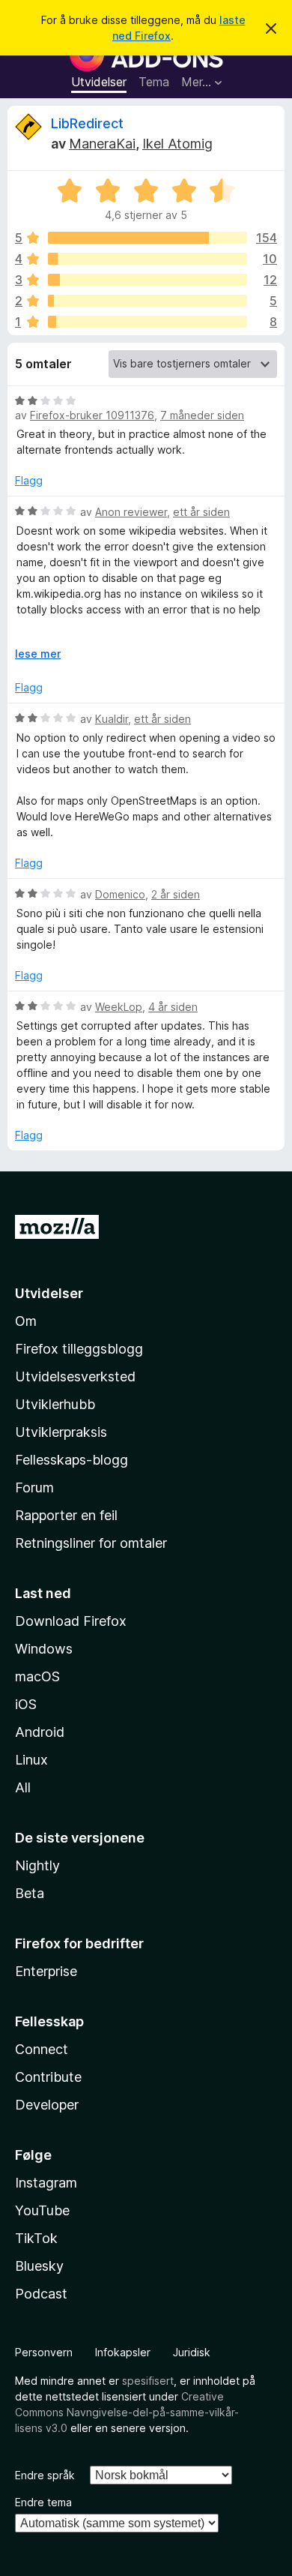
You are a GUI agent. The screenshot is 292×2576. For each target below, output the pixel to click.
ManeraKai (102, 144)
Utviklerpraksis (61, 1432)
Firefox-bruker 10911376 (92, 415)
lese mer (38, 654)
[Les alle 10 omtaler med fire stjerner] (147, 259)
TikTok (36, 2238)
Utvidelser (99, 82)
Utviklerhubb (55, 1404)
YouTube (42, 2210)
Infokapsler (123, 2352)
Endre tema (43, 2502)
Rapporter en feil (66, 1515)
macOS (37, 1676)
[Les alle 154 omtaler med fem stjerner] (147, 238)
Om (26, 1321)
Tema (154, 82)
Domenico (120, 894)
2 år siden (176, 894)
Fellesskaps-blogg (72, 1460)
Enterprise (46, 1971)
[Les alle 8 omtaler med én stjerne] (147, 322)
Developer (47, 2105)
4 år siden (173, 1007)
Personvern (44, 2352)
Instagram (46, 2183)
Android (40, 1732)
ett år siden (201, 512)
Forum (34, 1487)
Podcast (41, 2294)
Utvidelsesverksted (75, 1376)
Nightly (37, 1865)
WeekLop (119, 1007)
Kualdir (112, 719)
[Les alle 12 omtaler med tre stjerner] (147, 280)
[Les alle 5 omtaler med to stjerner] (147, 301)
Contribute (48, 2077)
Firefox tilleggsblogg (79, 1349)
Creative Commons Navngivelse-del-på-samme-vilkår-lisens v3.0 (127, 2412)
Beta (30, 1893)
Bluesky (39, 2266)
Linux (31, 1760)
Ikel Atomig (177, 144)
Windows (44, 1649)
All (23, 1787)
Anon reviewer (131, 512)
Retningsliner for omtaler (91, 1543)
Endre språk (45, 2475)
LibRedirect (87, 123)
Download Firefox (71, 1621)
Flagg (29, 480)
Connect (42, 2049)
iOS (26, 1704)
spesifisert (148, 2381)
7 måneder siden (202, 415)
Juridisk (192, 2352)
